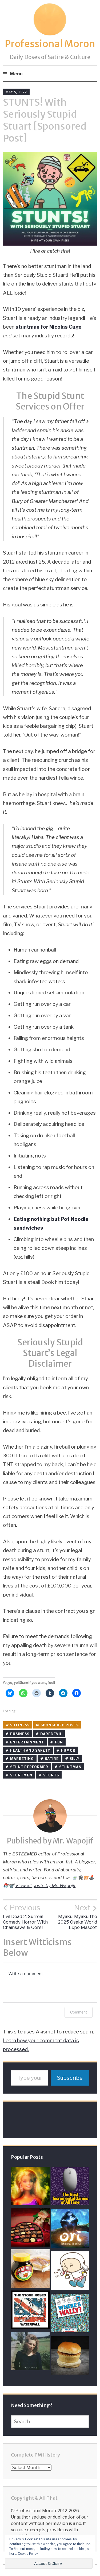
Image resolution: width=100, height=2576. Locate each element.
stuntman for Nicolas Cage (49, 327)
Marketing (22, 1759)
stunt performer (29, 1767)
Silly (75, 1759)
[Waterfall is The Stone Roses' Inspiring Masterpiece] (30, 2311)
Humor (68, 1750)
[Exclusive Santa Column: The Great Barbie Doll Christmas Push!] (30, 2187)
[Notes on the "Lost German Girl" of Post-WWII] (30, 2353)
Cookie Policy (28, 2554)
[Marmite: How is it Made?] (30, 2270)
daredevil (51, 1734)
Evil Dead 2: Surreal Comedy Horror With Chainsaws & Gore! (25, 1917)
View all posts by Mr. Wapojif (45, 1886)
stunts (51, 1775)
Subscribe (70, 2078)
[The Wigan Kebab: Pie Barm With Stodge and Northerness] (70, 2357)
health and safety (30, 1750)
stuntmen (21, 1775)
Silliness (20, 1725)
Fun (59, 1742)
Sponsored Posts (60, 1725)
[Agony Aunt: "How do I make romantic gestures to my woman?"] (30, 2229)
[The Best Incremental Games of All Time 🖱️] (70, 2187)
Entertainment (27, 1742)
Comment (79, 2012)
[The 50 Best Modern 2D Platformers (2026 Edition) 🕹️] (70, 2230)
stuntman (70, 1767)
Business (20, 1734)
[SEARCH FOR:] (50, 2422)
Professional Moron (50, 44)
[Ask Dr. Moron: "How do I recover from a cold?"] (70, 2272)
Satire (52, 1759)
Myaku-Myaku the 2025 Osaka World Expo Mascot (77, 1917)
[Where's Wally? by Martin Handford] (70, 2314)
